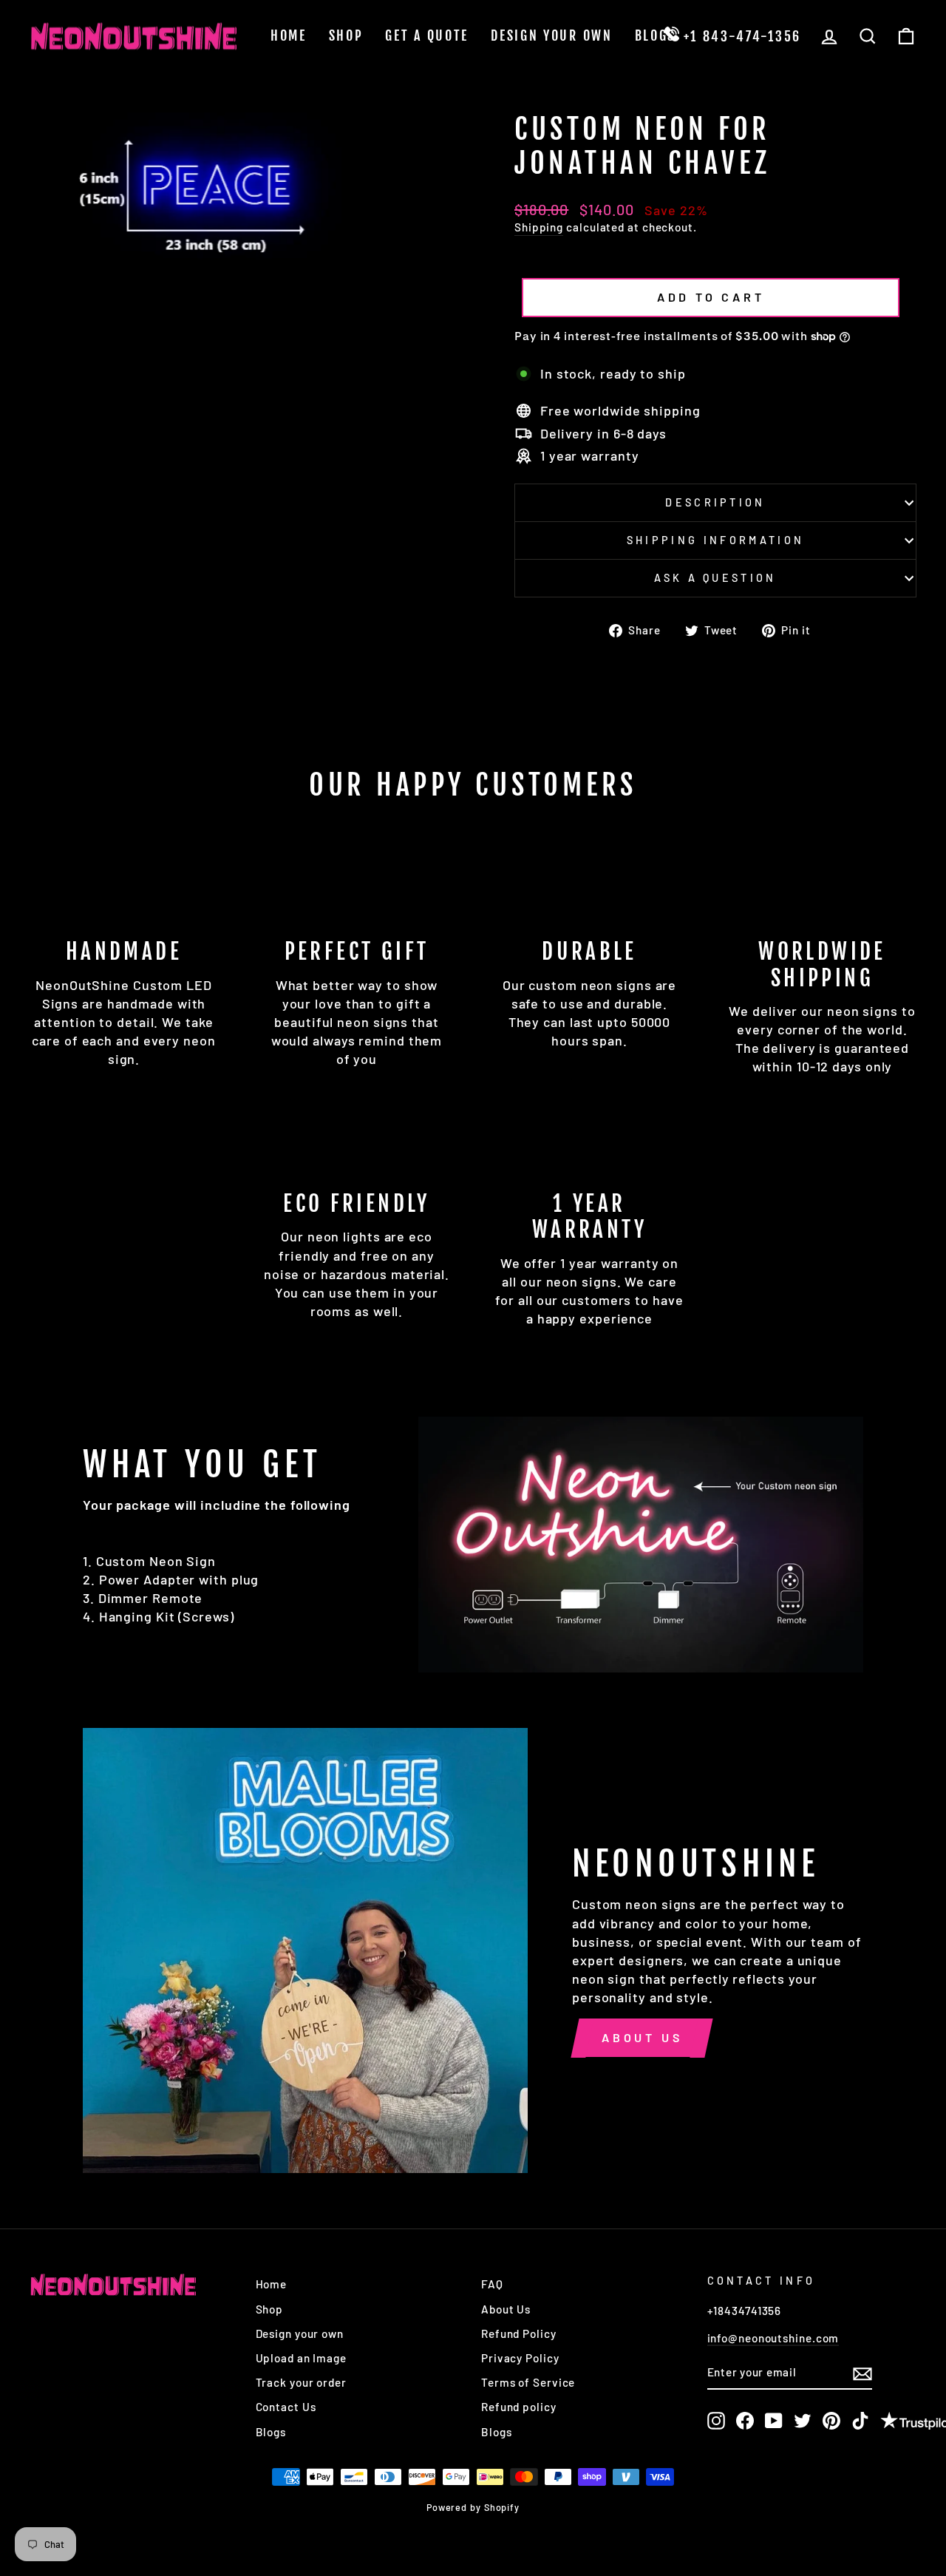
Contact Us (286, 2407)
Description (715, 502)
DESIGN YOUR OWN (552, 35)
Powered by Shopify (473, 2507)
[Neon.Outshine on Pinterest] (831, 2421)
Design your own (300, 2333)
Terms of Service (528, 2382)
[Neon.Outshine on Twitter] (803, 2421)
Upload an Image (302, 2358)
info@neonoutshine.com (773, 2338)
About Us (642, 2037)
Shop (346, 35)
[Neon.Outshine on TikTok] (860, 2421)
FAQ (492, 2284)
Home (289, 35)
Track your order (301, 2382)
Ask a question (715, 578)
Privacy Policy (520, 2358)
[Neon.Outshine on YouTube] (774, 2421)
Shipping (539, 227)
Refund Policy (519, 2333)
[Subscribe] (862, 2373)
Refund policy (519, 2407)
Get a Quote (427, 35)
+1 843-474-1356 (740, 36)
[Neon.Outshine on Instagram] (716, 2421)
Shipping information (715, 540)
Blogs (656, 35)
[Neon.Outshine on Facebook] (745, 2421)
